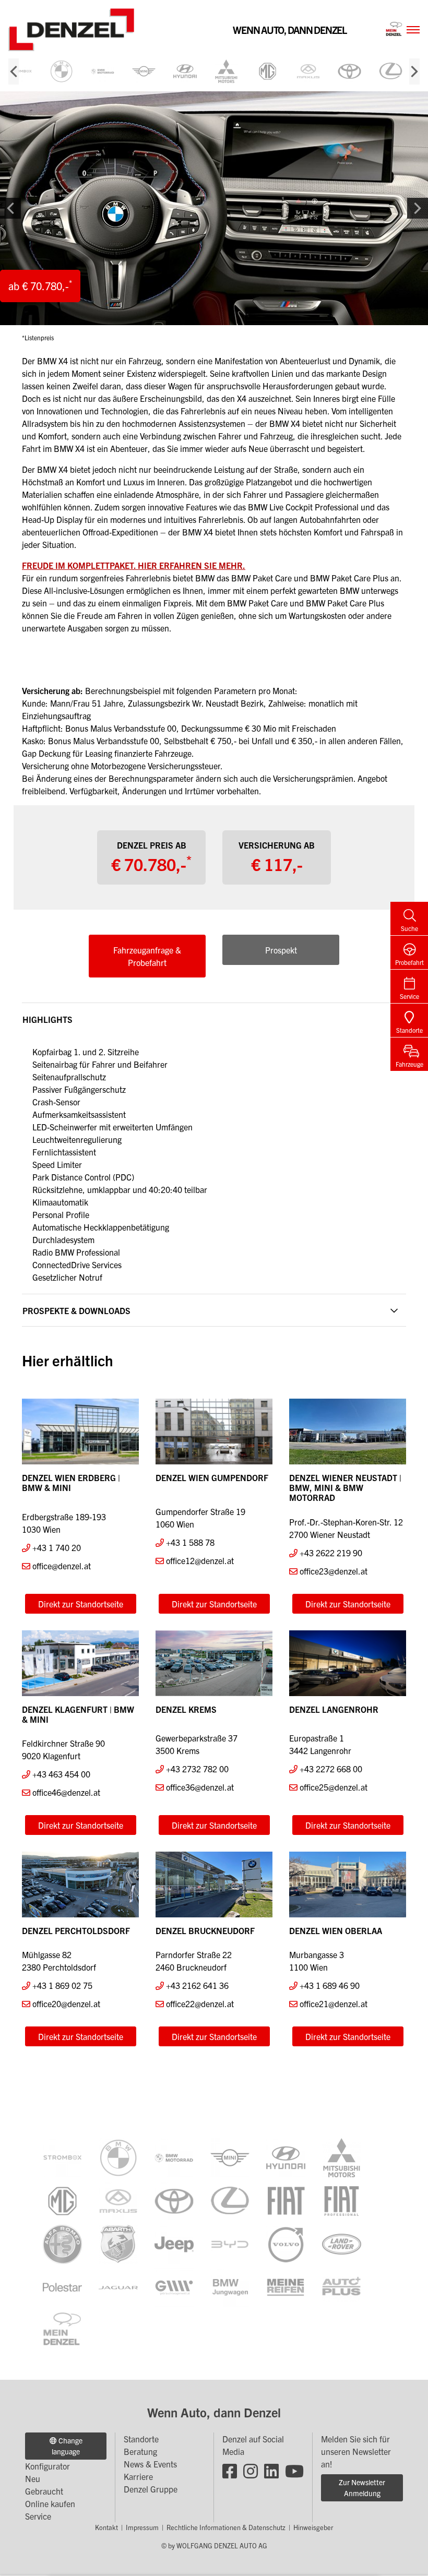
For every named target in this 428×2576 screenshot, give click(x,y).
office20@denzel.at (66, 2003)
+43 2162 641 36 (197, 1985)
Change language (67, 2446)
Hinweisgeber (313, 2527)
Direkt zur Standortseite (81, 1604)
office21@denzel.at (334, 2003)
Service (38, 2516)
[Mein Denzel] (394, 30)
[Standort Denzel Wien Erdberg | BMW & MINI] (80, 1432)
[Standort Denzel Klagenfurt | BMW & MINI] (80, 1663)
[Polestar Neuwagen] (62, 2288)
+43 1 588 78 (190, 1542)
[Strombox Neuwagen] (26, 71)
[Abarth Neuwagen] (118, 2244)
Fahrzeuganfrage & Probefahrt (147, 956)
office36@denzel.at (200, 1787)
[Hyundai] (191, 71)
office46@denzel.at (66, 1792)
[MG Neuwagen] (62, 2201)
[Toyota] (355, 71)
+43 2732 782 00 (197, 1769)
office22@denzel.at (200, 2003)
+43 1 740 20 (57, 1547)
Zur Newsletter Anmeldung (362, 2488)
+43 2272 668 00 (331, 1769)
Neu (33, 2478)
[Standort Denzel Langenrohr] (348, 1663)
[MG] (273, 71)
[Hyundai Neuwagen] (286, 2158)
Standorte (141, 2439)
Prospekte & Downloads (76, 1310)
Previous (14, 71)
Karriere (138, 2476)
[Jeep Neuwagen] (174, 2244)
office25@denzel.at (334, 1787)
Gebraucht (44, 2491)
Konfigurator (47, 2466)
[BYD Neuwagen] (230, 2244)
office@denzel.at (62, 1566)
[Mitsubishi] (232, 71)
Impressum (142, 2527)
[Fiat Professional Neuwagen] (342, 2201)
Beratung (140, 2451)
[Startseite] (71, 30)
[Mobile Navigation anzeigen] (413, 29)
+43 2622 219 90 (331, 1553)
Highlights (47, 1019)
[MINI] (149, 71)
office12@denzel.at (200, 1560)
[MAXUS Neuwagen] (118, 2201)
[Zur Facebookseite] (230, 2470)
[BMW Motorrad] (108, 71)
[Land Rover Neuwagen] (342, 2244)
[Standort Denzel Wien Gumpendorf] (214, 1432)
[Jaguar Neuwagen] (118, 2288)
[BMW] (67, 71)
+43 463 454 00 (61, 1774)
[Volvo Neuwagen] (286, 2244)
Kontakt (106, 2527)
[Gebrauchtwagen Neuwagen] (174, 2288)
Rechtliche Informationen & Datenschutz (226, 2527)
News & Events (150, 2464)
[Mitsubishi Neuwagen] (342, 2158)
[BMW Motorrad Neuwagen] (174, 2158)
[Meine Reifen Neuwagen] (286, 2288)
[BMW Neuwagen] (118, 2158)
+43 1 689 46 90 (330, 1985)
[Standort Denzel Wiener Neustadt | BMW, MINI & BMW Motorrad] (348, 1432)
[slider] (214, 71)
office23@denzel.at (334, 1571)
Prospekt (281, 950)
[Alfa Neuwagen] (62, 2244)
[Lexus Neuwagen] (230, 2201)
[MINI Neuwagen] (230, 2158)
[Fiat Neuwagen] (286, 2201)
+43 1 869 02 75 (62, 1985)
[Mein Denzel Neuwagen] (62, 2331)
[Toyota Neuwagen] (174, 2201)
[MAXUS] (314, 71)
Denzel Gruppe (151, 2489)
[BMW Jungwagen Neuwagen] (230, 2288)
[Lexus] (396, 71)
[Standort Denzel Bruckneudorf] (214, 1885)
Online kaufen (50, 2503)
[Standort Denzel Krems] (214, 1663)
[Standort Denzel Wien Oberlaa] (348, 1885)
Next (414, 71)
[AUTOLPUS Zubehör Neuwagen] (342, 2288)
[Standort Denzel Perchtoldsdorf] (80, 1885)
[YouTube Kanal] (294, 2470)
